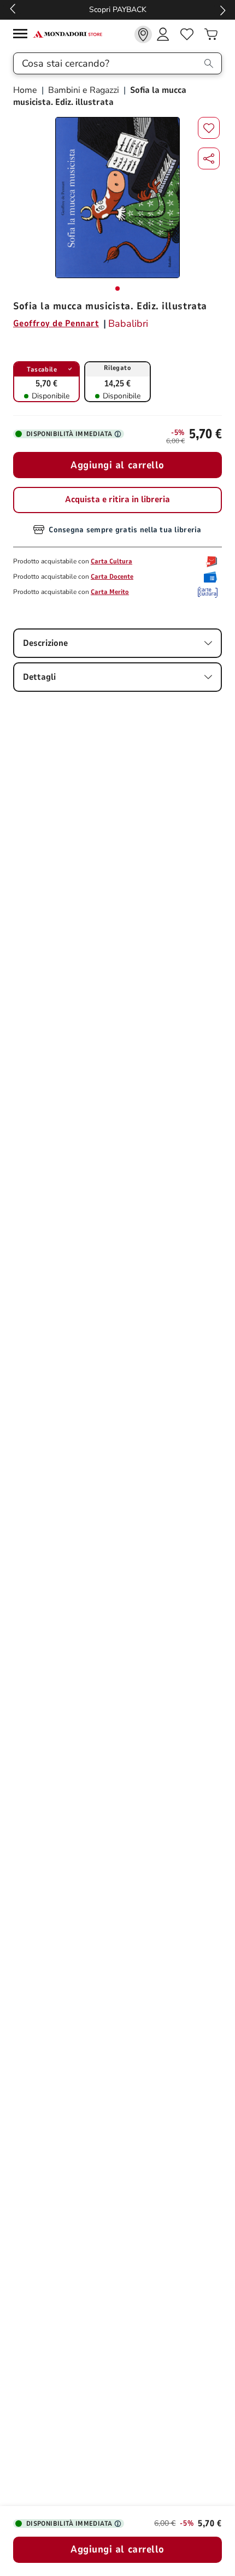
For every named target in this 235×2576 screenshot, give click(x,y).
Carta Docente (112, 577)
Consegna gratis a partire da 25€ (123, 10)
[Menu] (23, 35)
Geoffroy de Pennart (56, 324)
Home (26, 90)
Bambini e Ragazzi (84, 90)
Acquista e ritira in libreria (117, 499)
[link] (143, 34)
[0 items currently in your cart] (211, 34)
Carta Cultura (111, 561)
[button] (209, 158)
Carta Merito (110, 592)
